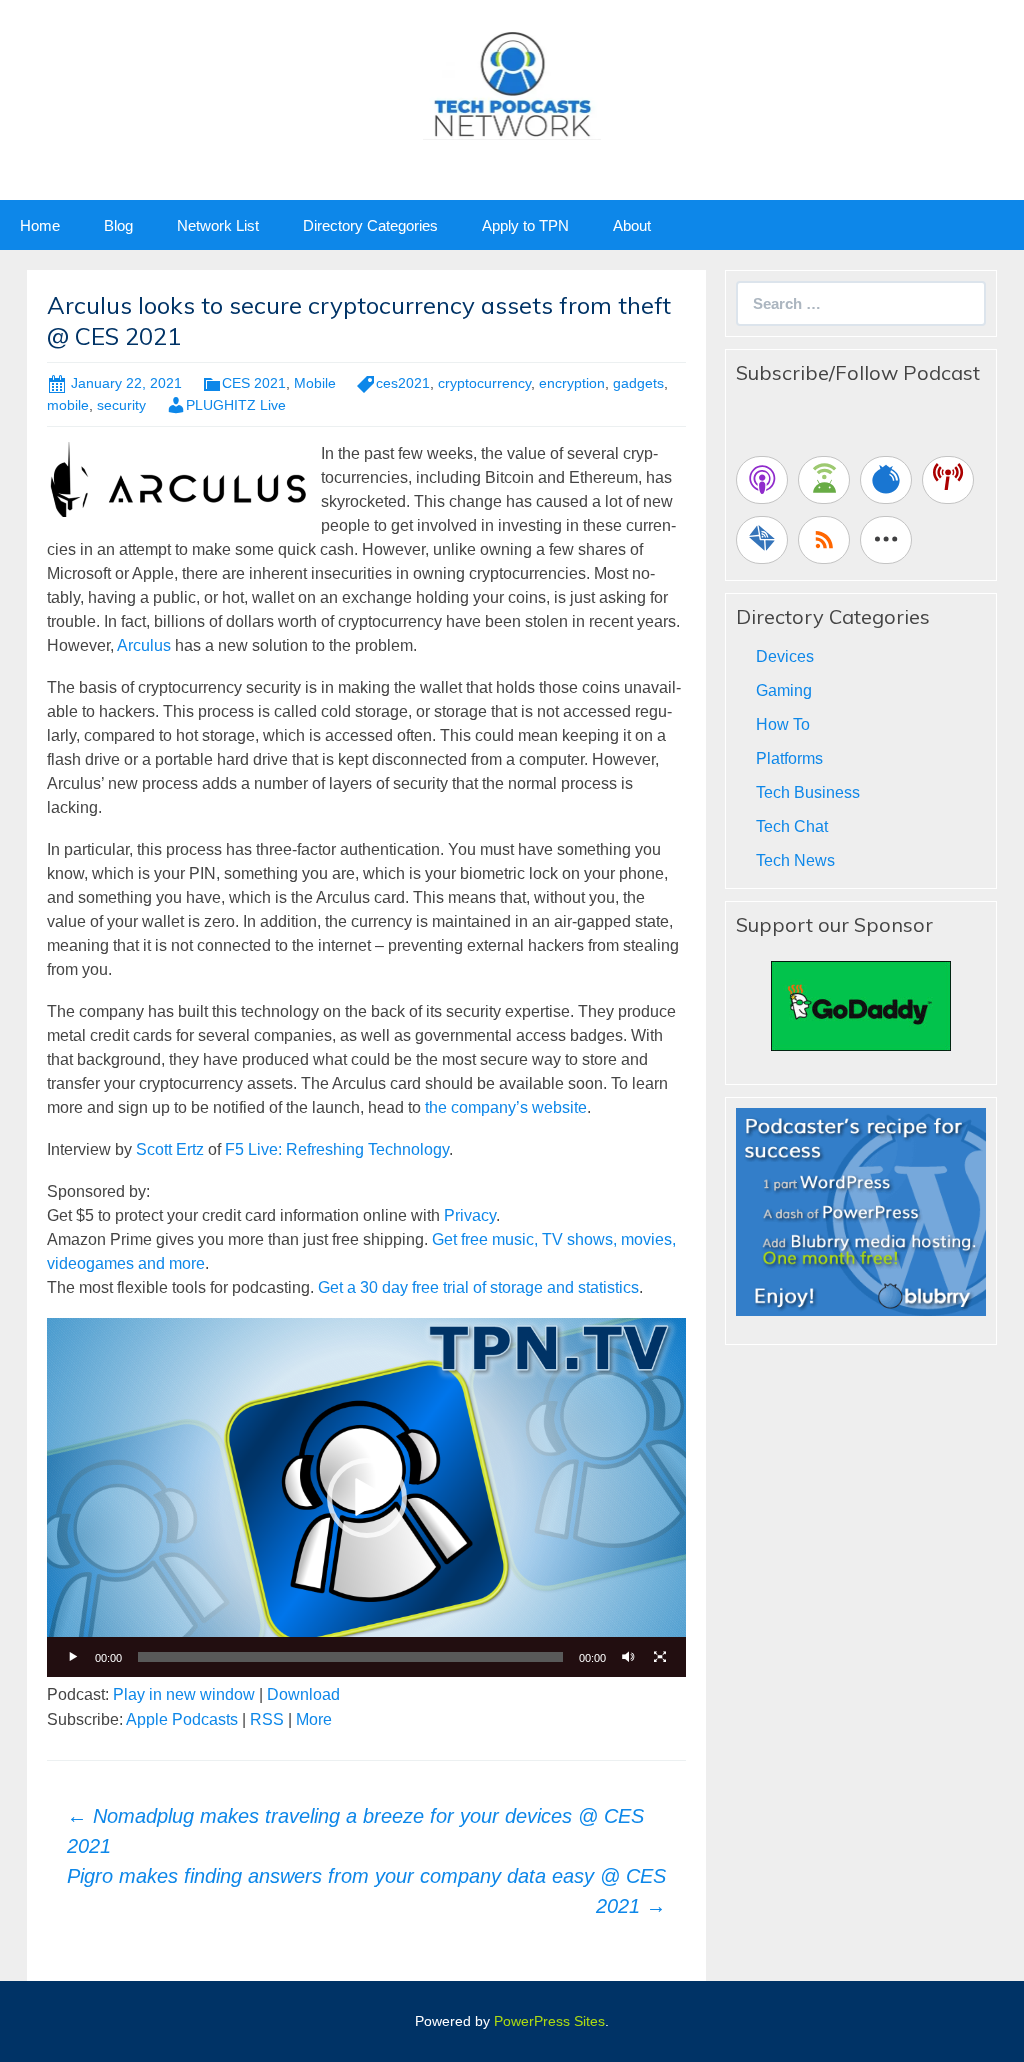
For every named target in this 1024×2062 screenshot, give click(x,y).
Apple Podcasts (182, 1719)
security (121, 405)
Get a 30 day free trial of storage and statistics (478, 1287)
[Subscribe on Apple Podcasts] (762, 480)
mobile (68, 405)
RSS (267, 1719)
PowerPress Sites (549, 2021)
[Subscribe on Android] (824, 480)
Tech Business (808, 792)
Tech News (795, 860)
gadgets (638, 383)
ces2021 (403, 383)
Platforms (789, 758)
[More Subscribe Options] (886, 540)
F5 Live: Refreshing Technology (337, 1149)
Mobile (315, 383)
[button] (367, 1498)
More (314, 1719)
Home (40, 225)
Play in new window (184, 1694)
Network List (218, 225)
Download (303, 1694)
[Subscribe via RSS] (824, 540)
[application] (366, 1497)
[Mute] (628, 1657)
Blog (118, 225)
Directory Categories (370, 225)
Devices (785, 656)
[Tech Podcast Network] (512, 83)
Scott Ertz (170, 1149)
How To (783, 724)
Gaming (784, 690)
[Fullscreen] (660, 1657)
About (632, 225)
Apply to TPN (525, 225)
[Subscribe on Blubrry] (886, 480)
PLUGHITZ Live (236, 405)
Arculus (144, 645)
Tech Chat (792, 826)
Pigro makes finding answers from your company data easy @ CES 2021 (366, 1891)
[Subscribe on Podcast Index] (948, 480)
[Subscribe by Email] (762, 540)
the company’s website (506, 1107)
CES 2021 (254, 383)
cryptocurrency (484, 383)
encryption (572, 383)
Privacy (470, 1215)
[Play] (73, 1657)
